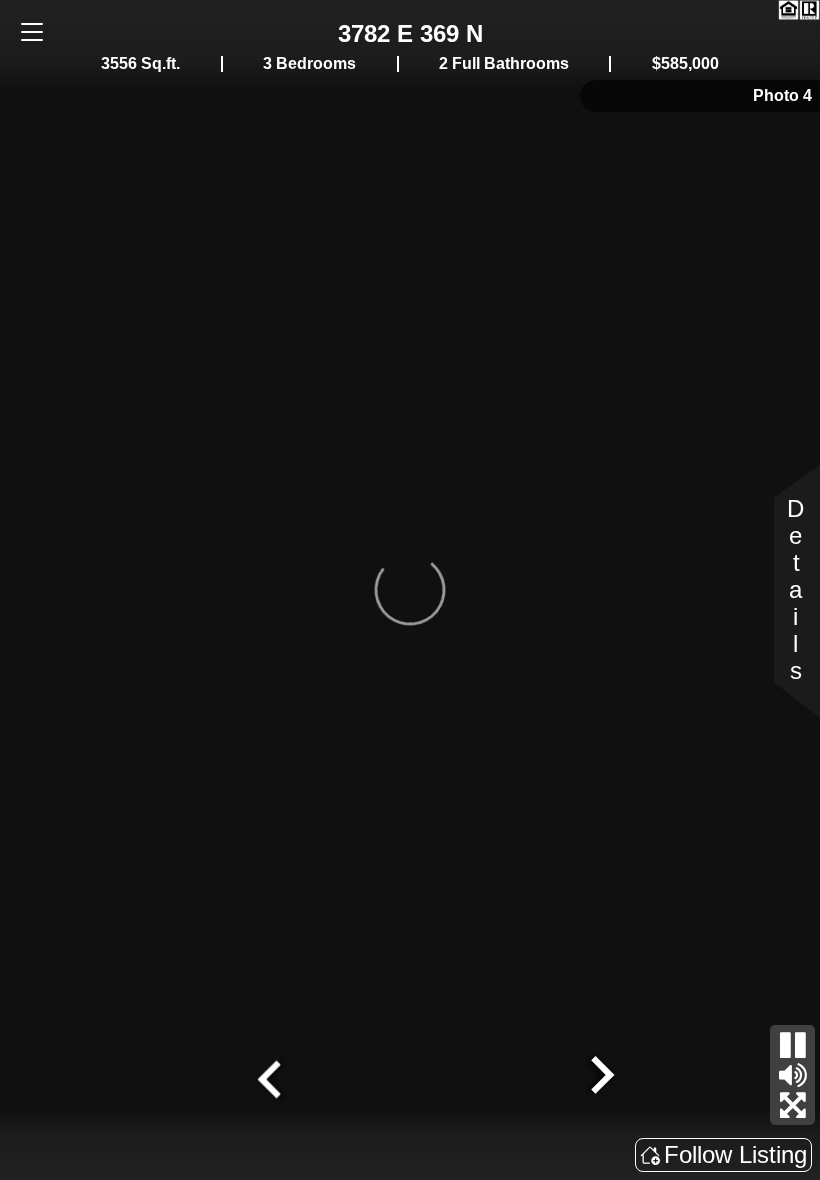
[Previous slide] (272, 1077)
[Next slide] (600, 1077)
